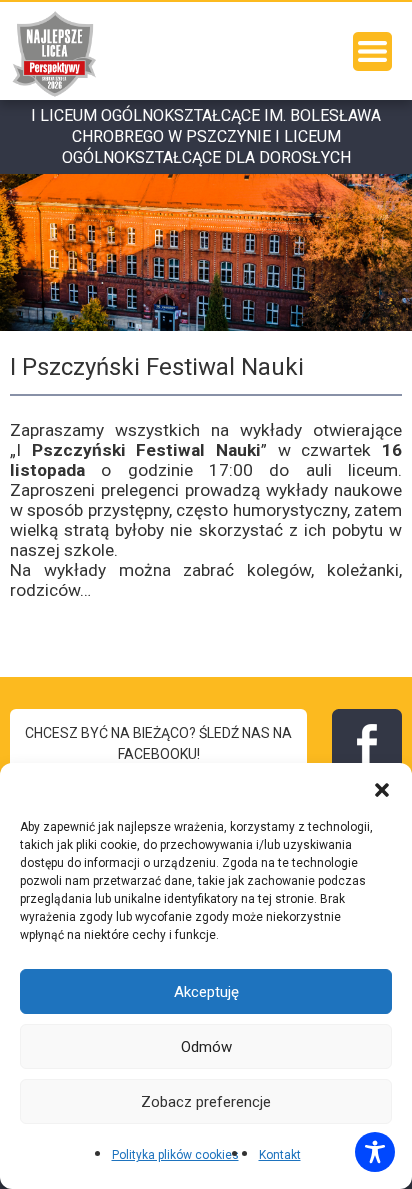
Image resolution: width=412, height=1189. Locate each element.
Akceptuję (206, 992)
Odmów (206, 1047)
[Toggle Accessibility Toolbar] (375, 1152)
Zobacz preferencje (206, 1102)
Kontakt (280, 1155)
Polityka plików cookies (175, 1155)
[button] (382, 788)
